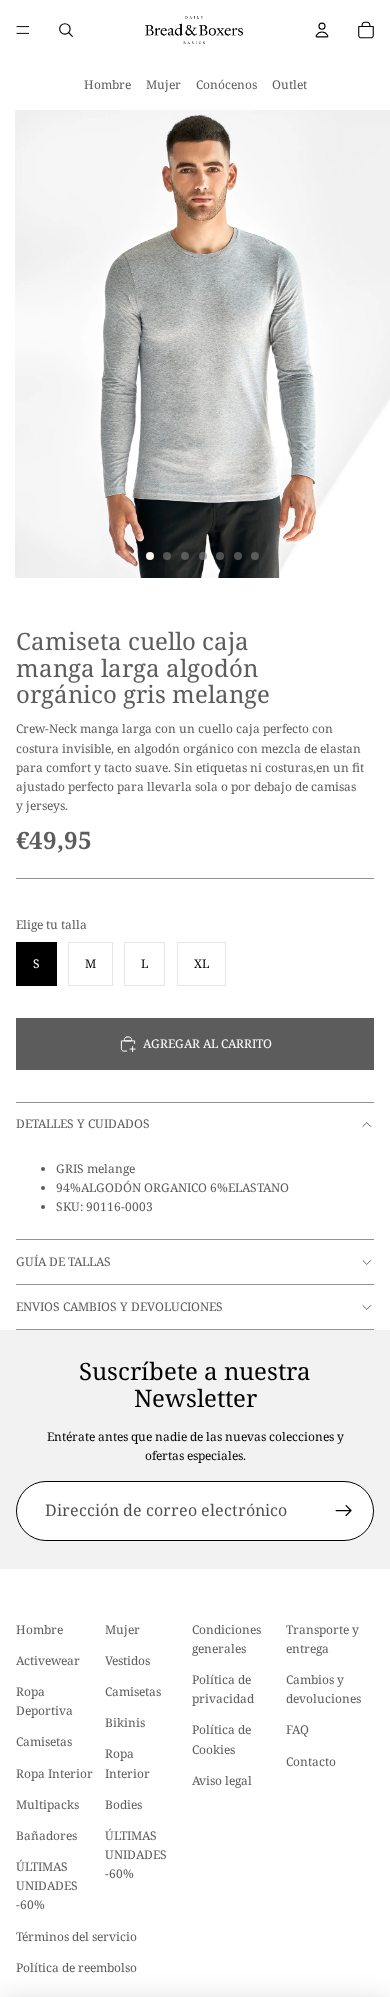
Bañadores (46, 1835)
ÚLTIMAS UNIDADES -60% (47, 1885)
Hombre (107, 84)
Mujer (163, 84)
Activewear (48, 1660)
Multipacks (47, 1804)
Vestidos (127, 1660)
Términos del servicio (76, 1936)
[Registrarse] (344, 1511)
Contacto (311, 1761)
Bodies (123, 1804)
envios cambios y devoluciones (119, 1306)
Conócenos (226, 84)
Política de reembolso (76, 1967)
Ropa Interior (54, 1773)
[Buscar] (66, 30)
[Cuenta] (322, 30)
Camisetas (44, 1741)
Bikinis (125, 1722)
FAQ (297, 1729)
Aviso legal (222, 1780)
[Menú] (23, 30)
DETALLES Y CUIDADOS (83, 1123)
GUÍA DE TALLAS (63, 1261)
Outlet (289, 84)
